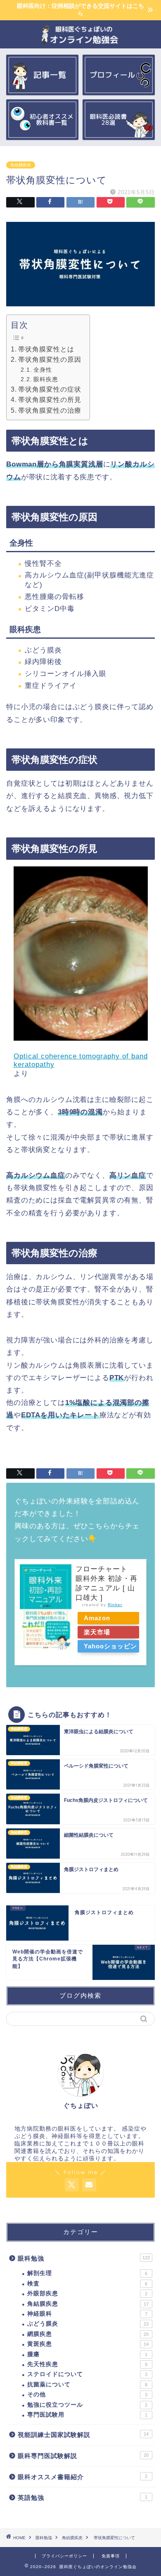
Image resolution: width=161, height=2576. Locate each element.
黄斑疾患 (88, 2344)
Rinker (115, 1605)
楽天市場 (97, 1632)
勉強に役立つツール (87, 2405)
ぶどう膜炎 (88, 2324)
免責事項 (111, 2556)
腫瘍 (87, 2354)
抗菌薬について (87, 2385)
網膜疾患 (88, 2334)
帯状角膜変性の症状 (50, 389)
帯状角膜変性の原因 (50, 360)
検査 (87, 2284)
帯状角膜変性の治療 (50, 410)
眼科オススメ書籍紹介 (83, 2477)
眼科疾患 (46, 379)
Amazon (97, 1618)
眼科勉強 (84, 2258)
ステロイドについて (87, 2374)
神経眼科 (87, 2314)
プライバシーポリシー (64, 2556)
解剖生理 (87, 2273)
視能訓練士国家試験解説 (83, 2435)
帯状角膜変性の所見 (50, 400)
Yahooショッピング (110, 1648)
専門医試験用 (87, 2415)
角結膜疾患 (21, 165)
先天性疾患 (87, 2364)
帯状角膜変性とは (46, 349)
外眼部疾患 (87, 2293)
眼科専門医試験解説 (83, 2456)
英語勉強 (83, 2498)
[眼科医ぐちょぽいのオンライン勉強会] (81, 42)
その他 (87, 2394)
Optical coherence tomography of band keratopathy (81, 1060)
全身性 (43, 370)
